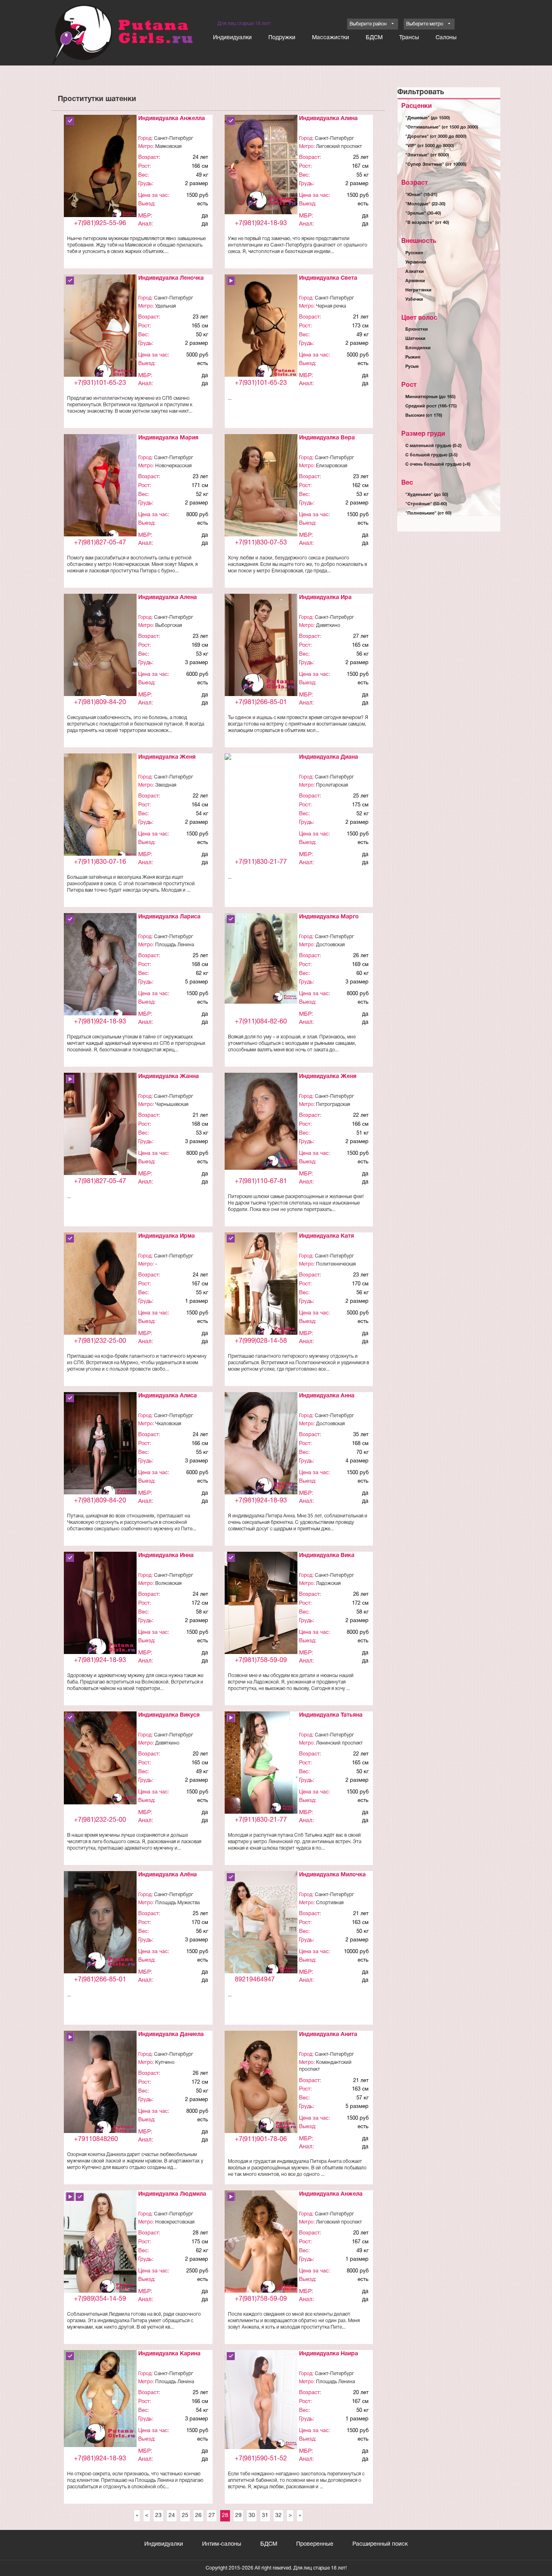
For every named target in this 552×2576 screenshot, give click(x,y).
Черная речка (331, 306)
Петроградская (333, 1104)
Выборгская (169, 626)
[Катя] (261, 1287)
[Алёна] (100, 1923)
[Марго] (261, 959)
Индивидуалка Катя (327, 1236)
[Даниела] (100, 2085)
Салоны (446, 38)
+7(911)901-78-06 (261, 2139)
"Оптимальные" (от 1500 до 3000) (442, 127)
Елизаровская (332, 466)
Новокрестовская (175, 2222)
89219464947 (255, 1980)
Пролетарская (332, 785)
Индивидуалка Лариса (169, 917)
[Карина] (100, 2399)
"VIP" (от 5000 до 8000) (430, 146)
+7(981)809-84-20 (100, 703)
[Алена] (100, 653)
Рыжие (413, 357)
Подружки (282, 38)
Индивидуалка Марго (329, 917)
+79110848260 (96, 2139)
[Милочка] (261, 1925)
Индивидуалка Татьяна (331, 1715)
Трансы (409, 38)
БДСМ (374, 38)
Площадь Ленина (175, 945)
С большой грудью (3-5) (431, 455)
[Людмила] (100, 2244)
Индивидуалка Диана (329, 757)
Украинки (416, 262)
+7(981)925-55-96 (100, 224)
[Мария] (100, 489)
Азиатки (415, 272)
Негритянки (418, 290)
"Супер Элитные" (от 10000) (436, 165)
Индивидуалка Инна (166, 1556)
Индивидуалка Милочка (332, 1875)
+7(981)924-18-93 (261, 224)
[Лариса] (100, 967)
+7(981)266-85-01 (261, 703)
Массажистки (331, 38)
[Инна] (100, 1607)
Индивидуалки (232, 38)
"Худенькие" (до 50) (427, 495)
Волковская (168, 1583)
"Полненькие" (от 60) (428, 513)
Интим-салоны (222, 2544)
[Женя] (100, 807)
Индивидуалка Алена (167, 598)
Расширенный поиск (380, 2544)
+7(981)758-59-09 (261, 1660)
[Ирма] (100, 1297)
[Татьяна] (261, 1763)
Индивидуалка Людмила (172, 2194)
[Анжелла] (100, 168)
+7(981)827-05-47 (100, 543)
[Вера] (261, 487)
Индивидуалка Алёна (167, 1875)
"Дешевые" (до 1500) (428, 118)
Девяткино (328, 626)
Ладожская (328, 1583)
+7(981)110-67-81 (261, 1181)
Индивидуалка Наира (329, 2354)
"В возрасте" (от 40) (427, 223)
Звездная (166, 785)
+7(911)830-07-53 (261, 543)
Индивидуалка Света (328, 278)
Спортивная (330, 1903)
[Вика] (261, 1607)
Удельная (165, 306)
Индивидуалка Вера (327, 438)
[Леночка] (100, 329)
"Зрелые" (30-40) (423, 213)
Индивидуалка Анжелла (172, 119)
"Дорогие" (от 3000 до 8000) (436, 137)
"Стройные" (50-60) (426, 504)
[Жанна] (100, 1128)
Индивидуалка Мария (168, 438)
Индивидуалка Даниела (171, 2035)
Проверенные (315, 2544)
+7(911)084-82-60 (261, 1022)
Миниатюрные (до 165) (430, 397)
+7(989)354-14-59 (100, 2299)
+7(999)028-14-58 (261, 1341)
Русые (412, 367)
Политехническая (336, 1264)
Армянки (415, 281)
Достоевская (330, 945)
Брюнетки (417, 329)
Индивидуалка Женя (167, 757)
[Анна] (261, 1444)
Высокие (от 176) (424, 416)
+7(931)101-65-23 (100, 383)
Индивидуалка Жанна (169, 1077)
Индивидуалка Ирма (166, 1236)
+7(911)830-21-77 (261, 862)
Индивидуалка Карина (169, 2354)
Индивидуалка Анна (327, 1396)
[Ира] (261, 647)
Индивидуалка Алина (328, 119)
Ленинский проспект (339, 1743)
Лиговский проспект (339, 147)
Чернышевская (172, 1104)
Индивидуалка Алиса (167, 1396)
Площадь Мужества (177, 1903)
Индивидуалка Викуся (169, 1715)
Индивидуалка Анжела (331, 2194)
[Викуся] (100, 1758)
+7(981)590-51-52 (261, 2459)
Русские (414, 253)
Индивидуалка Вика (327, 1556)
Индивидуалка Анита (328, 2035)
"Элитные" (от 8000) (427, 155)
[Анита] (261, 2083)
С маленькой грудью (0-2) (433, 446)
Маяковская (168, 147)
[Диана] (261, 762)
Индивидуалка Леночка (171, 278)
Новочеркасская (173, 466)
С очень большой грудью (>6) (438, 464)
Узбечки (414, 300)
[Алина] (261, 165)
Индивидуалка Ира (325, 598)
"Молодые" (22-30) (425, 204)
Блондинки (418, 348)
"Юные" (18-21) (421, 195)
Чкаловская (168, 1424)
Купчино (165, 2062)
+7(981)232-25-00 (100, 1341)
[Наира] (261, 2400)
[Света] (261, 329)
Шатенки (415, 339)
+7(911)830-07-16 (100, 862)
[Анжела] (261, 2244)
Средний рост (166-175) (431, 406)
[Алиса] (100, 1447)
